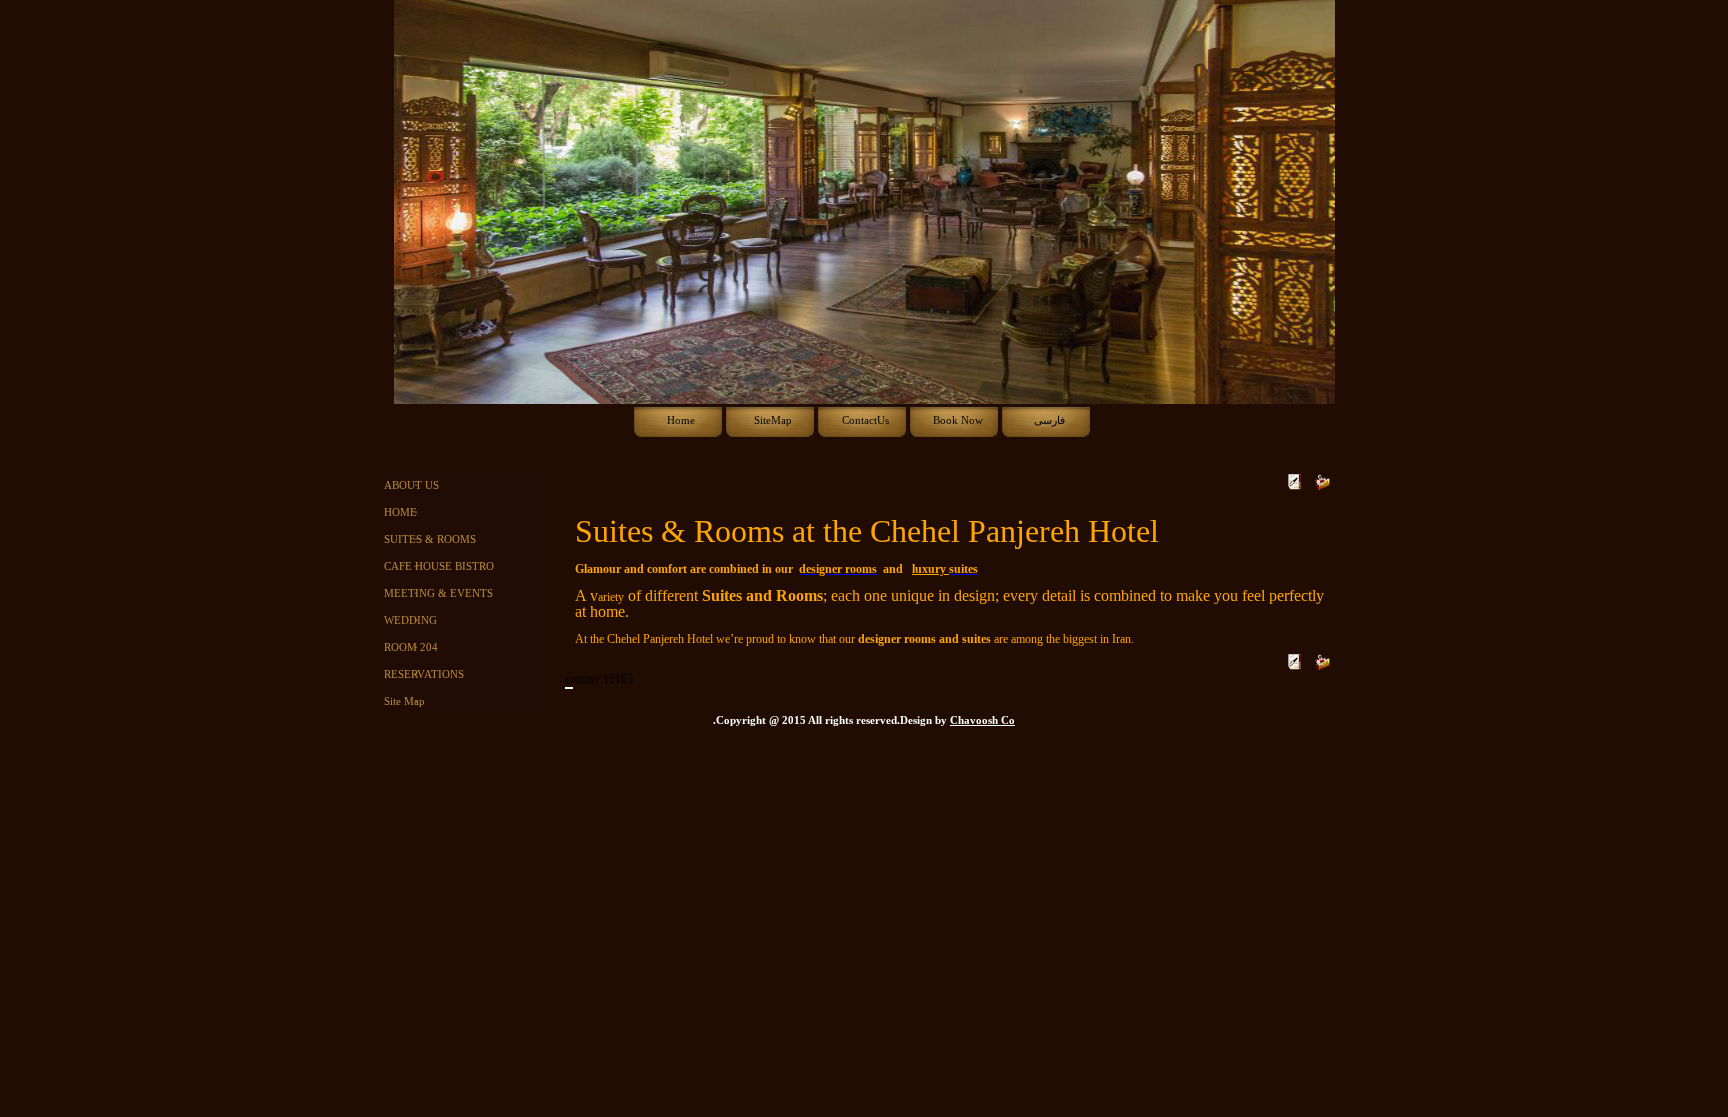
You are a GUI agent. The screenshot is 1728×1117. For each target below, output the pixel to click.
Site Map (404, 701)
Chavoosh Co (982, 720)
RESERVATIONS (424, 674)
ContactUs (865, 420)
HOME (400, 512)
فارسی (1049, 420)
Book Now (958, 420)
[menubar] (864, 421)
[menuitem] (680, 421)
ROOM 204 (411, 647)
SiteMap (773, 420)
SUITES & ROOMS (430, 539)
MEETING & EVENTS (438, 593)
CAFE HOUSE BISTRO (439, 566)
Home (681, 420)
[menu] (469, 593)
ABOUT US (411, 485)
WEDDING (410, 620)
